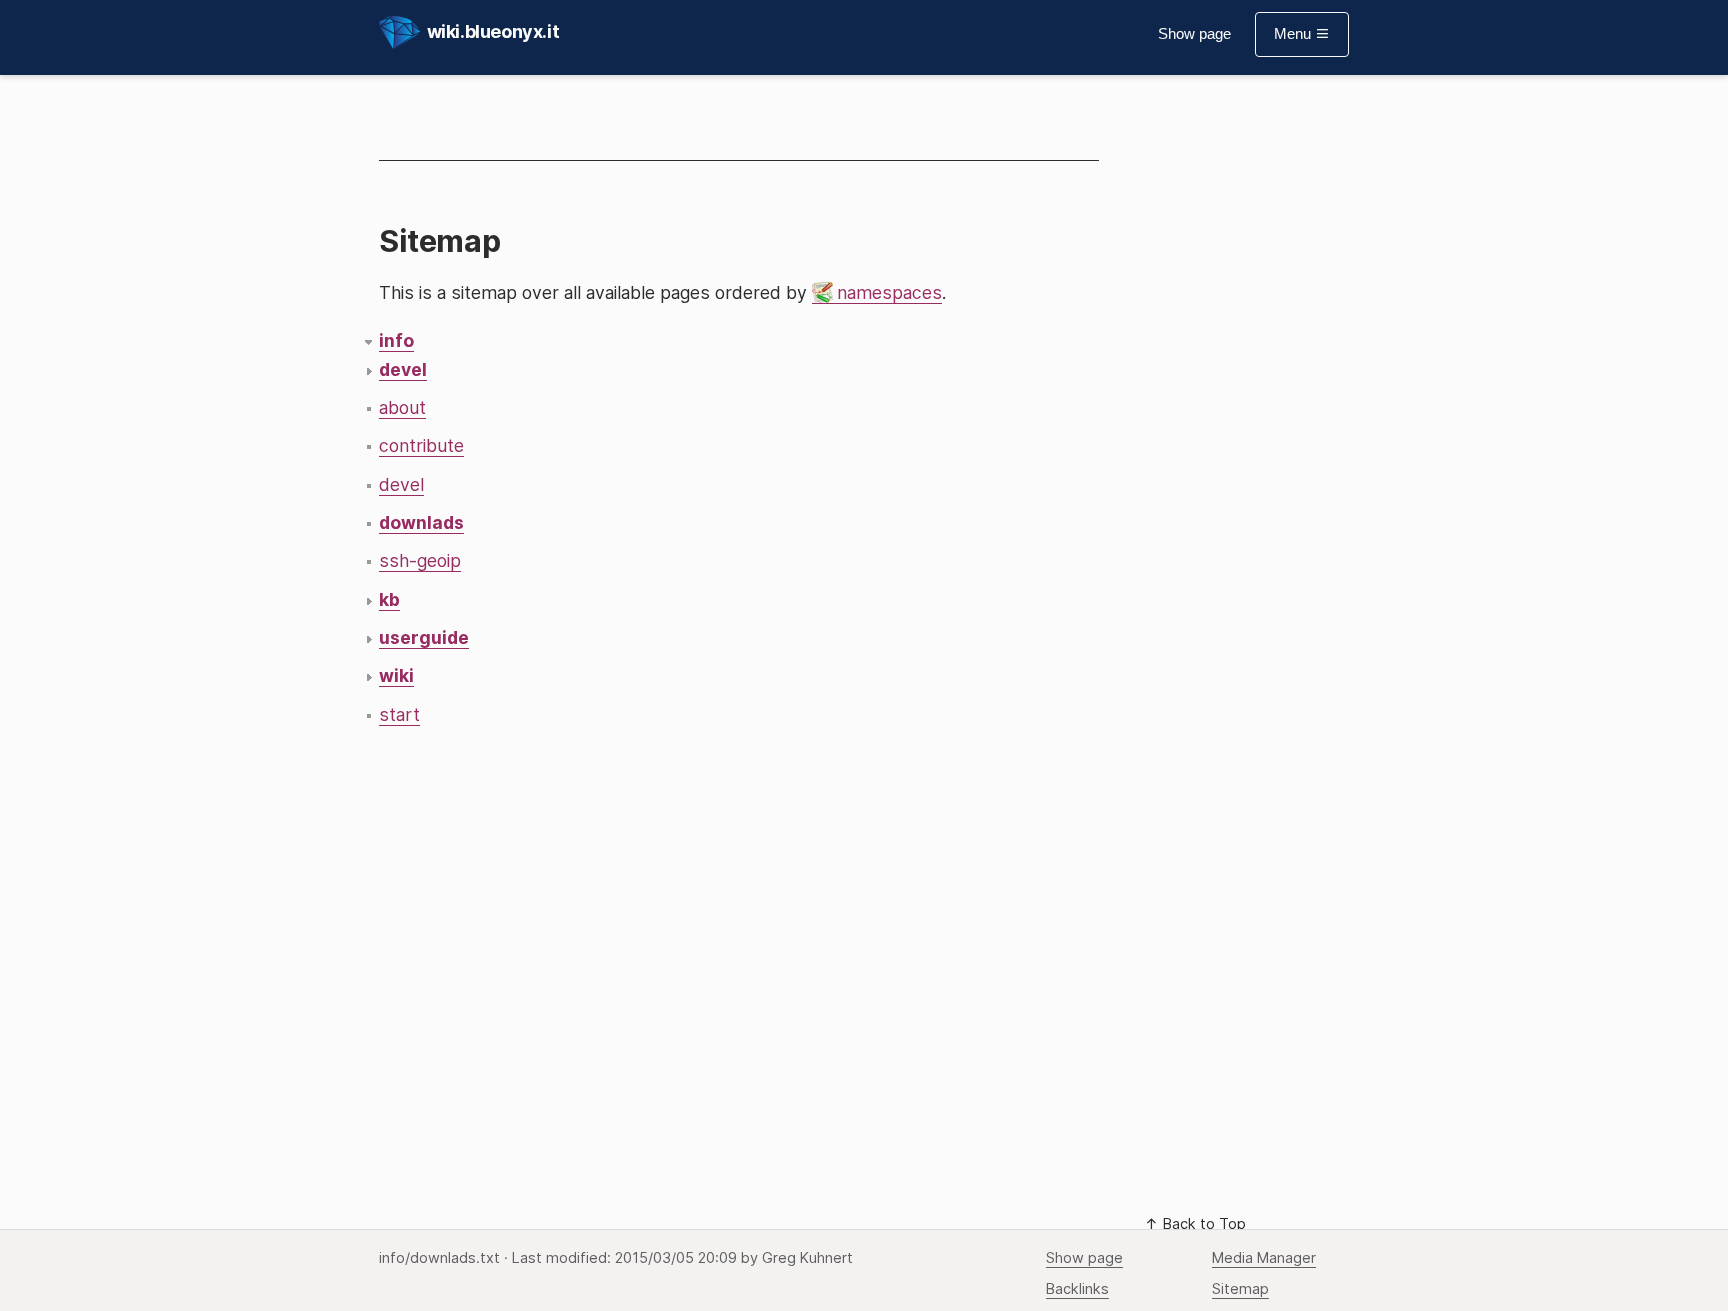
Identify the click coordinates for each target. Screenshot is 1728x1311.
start (399, 714)
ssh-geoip (420, 560)
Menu (1294, 34)
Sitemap (1240, 1289)
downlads (421, 522)
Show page (1194, 34)
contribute (421, 445)
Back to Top (1202, 1224)
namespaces (889, 292)
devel (401, 484)
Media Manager (1264, 1258)
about (402, 407)
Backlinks (1077, 1289)
